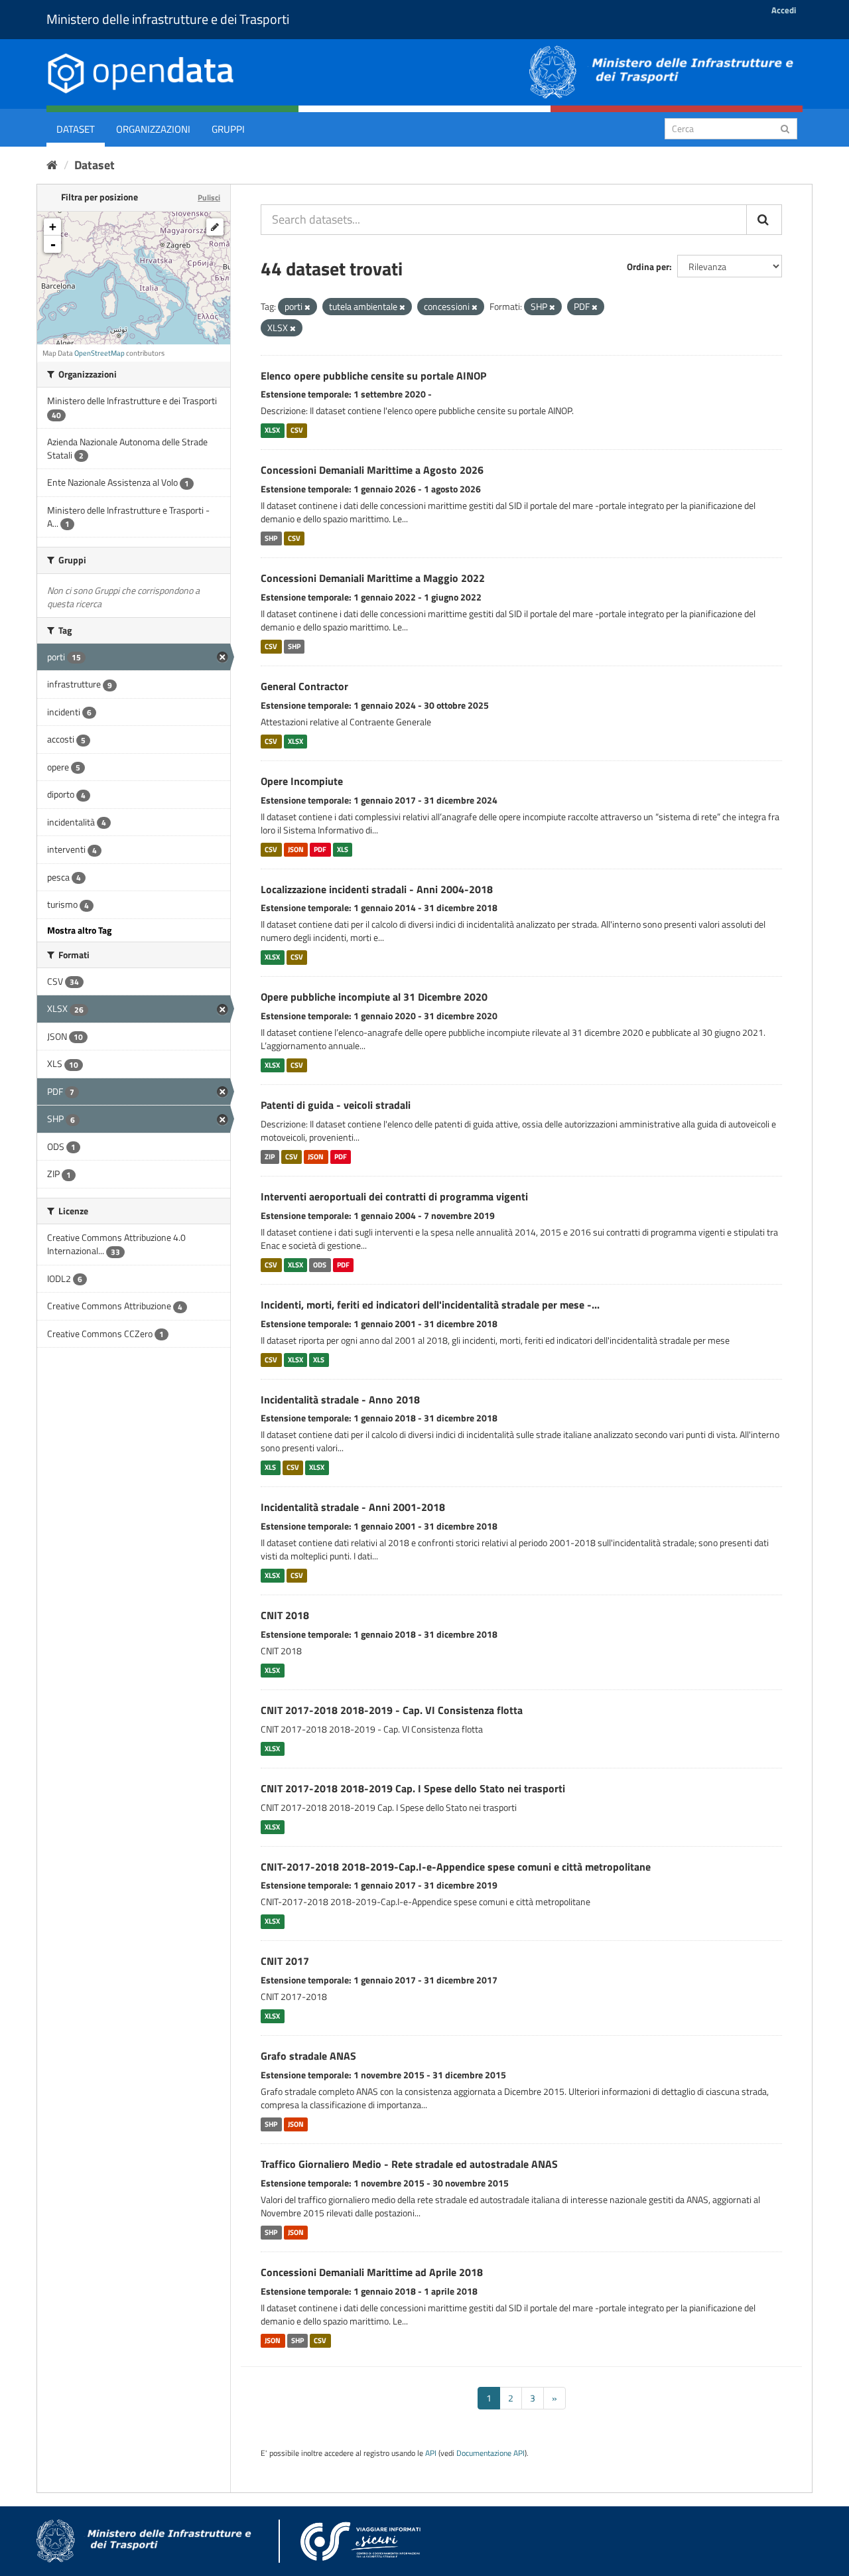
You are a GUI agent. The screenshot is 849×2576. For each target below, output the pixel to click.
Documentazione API (490, 2453)
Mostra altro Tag (79, 930)
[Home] (52, 165)
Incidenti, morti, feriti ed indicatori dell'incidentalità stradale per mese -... (430, 1305)
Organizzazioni (153, 129)
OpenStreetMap (99, 353)
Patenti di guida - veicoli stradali (336, 1105)
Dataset (76, 129)
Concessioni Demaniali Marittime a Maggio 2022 (373, 578)
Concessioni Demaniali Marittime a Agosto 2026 (372, 470)
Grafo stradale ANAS (308, 2056)
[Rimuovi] (307, 307)
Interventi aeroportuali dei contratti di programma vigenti (394, 1196)
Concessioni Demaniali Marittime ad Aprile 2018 (372, 2272)
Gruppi (228, 129)
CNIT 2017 (285, 1961)
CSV (297, 430)
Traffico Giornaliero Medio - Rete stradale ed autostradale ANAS (409, 2164)
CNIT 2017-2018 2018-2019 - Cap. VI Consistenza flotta (392, 1710)
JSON (296, 849)
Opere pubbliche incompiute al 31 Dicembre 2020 (374, 997)
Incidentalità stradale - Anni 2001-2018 (353, 1507)
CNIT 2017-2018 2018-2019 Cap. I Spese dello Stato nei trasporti (413, 1788)
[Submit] (785, 128)
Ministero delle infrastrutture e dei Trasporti (168, 19)
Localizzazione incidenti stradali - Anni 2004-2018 (377, 889)
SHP (271, 538)
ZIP (270, 1157)
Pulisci (209, 197)
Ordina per (648, 266)
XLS (343, 849)
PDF (320, 849)
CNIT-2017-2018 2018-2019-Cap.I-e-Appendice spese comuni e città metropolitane (456, 1867)
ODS (320, 1265)
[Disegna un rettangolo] (215, 227)
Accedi (784, 10)
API (431, 2453)
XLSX (272, 430)
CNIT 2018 (285, 1615)
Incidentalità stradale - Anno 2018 (340, 1399)
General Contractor (304, 686)
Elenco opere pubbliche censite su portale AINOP (373, 376)
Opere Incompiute (302, 781)
